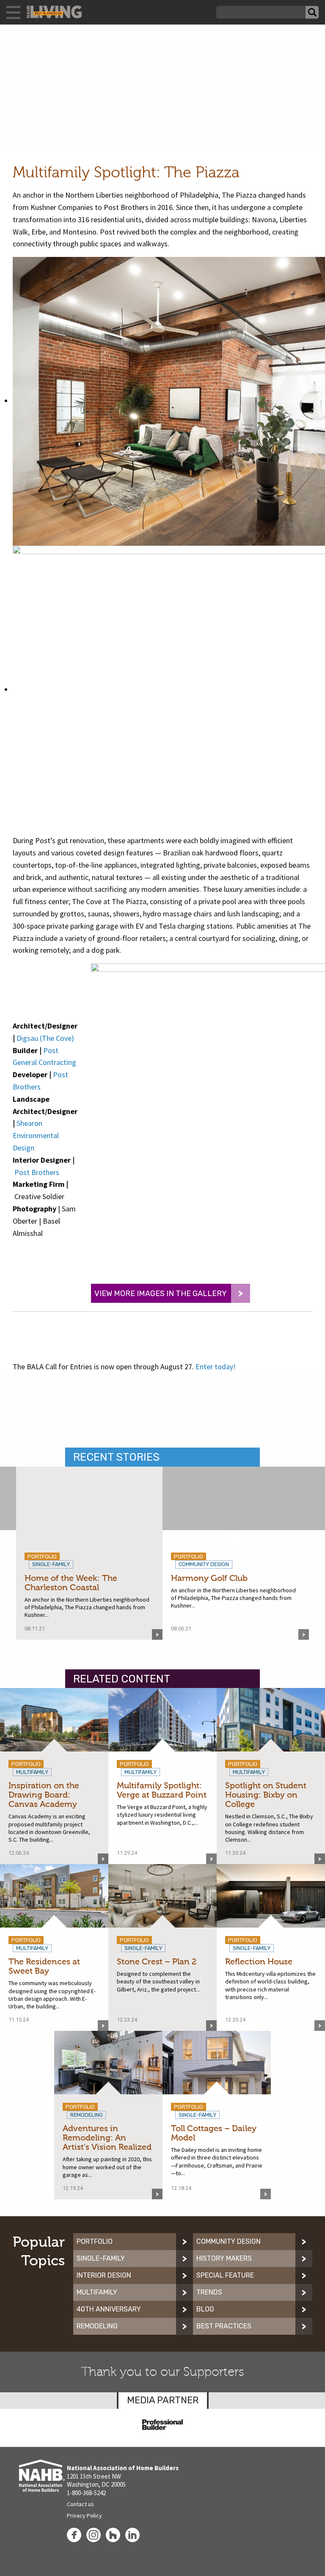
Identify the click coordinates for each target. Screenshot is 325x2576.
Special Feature (225, 2275)
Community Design (229, 2241)
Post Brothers (37, 1172)
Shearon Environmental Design (36, 1135)
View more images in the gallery (161, 1294)
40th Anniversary (109, 2309)
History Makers (224, 2258)
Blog (205, 2309)
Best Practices (224, 2326)
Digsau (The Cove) (45, 1038)
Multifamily (97, 2292)
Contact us (80, 2504)
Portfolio (95, 2241)
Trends (209, 2292)
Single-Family (101, 2258)
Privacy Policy (84, 2515)
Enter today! (216, 1367)
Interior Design (104, 2275)
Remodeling (97, 2326)
